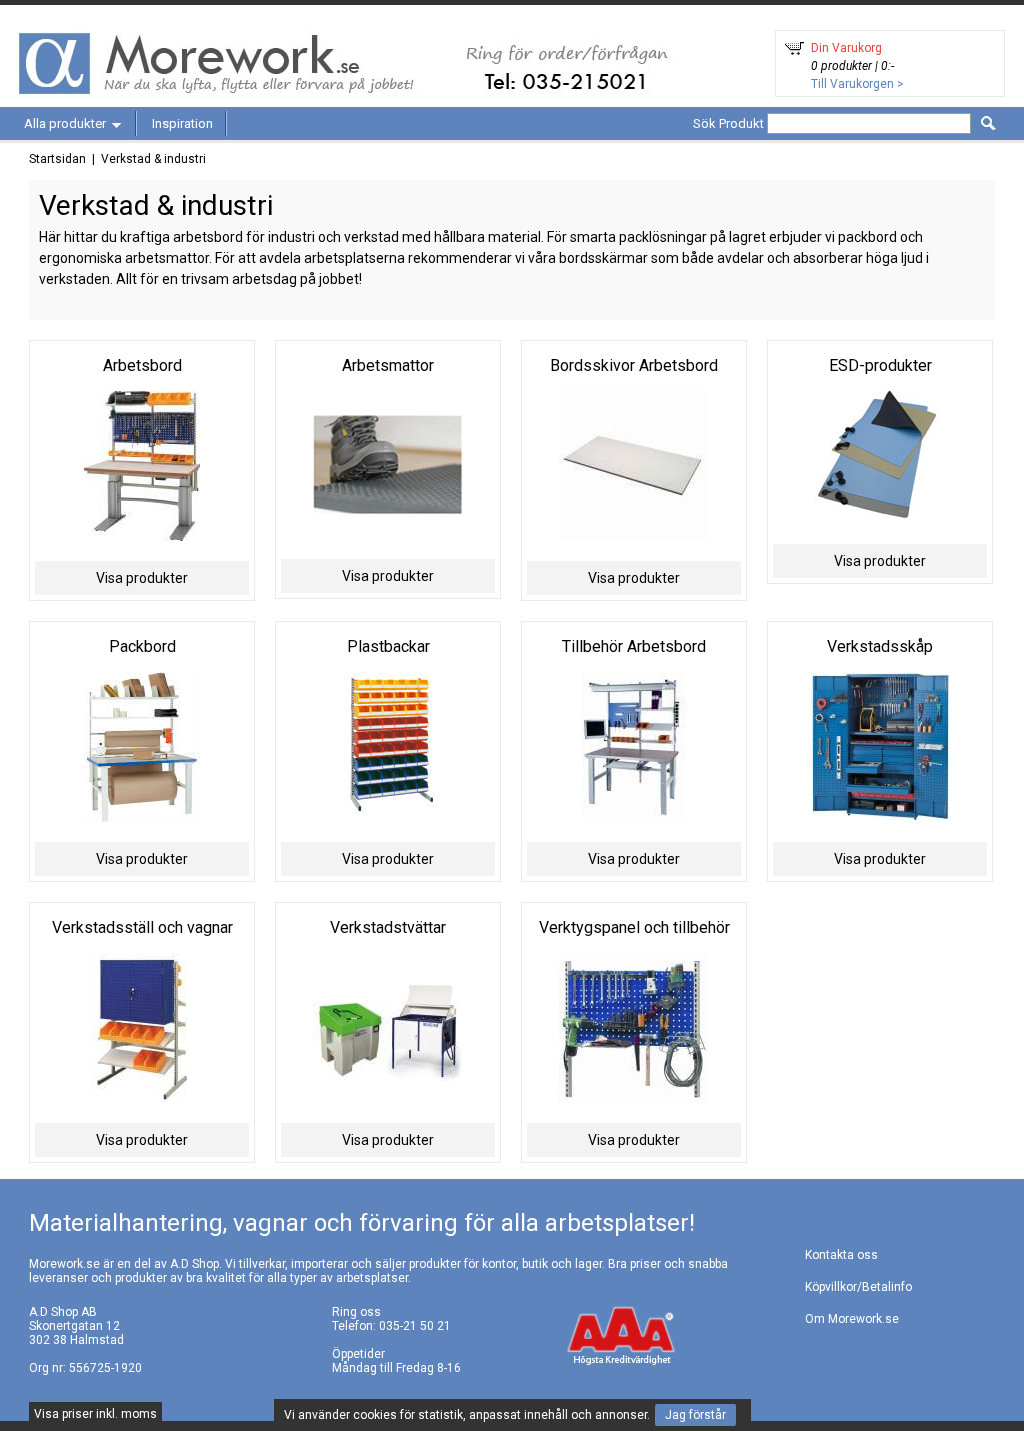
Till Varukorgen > (857, 84)
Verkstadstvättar (388, 927)
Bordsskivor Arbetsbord (634, 365)
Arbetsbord (142, 365)
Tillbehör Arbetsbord (634, 646)
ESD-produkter (880, 365)
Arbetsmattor (388, 365)
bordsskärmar (603, 258)
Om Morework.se (852, 1319)
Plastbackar (388, 646)
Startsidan (57, 159)
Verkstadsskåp (880, 646)
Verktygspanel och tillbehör (634, 927)
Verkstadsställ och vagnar (142, 927)
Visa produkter (142, 578)
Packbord (142, 646)
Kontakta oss (841, 1255)
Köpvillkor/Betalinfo (858, 1287)
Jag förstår (695, 1415)
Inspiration (182, 123)
